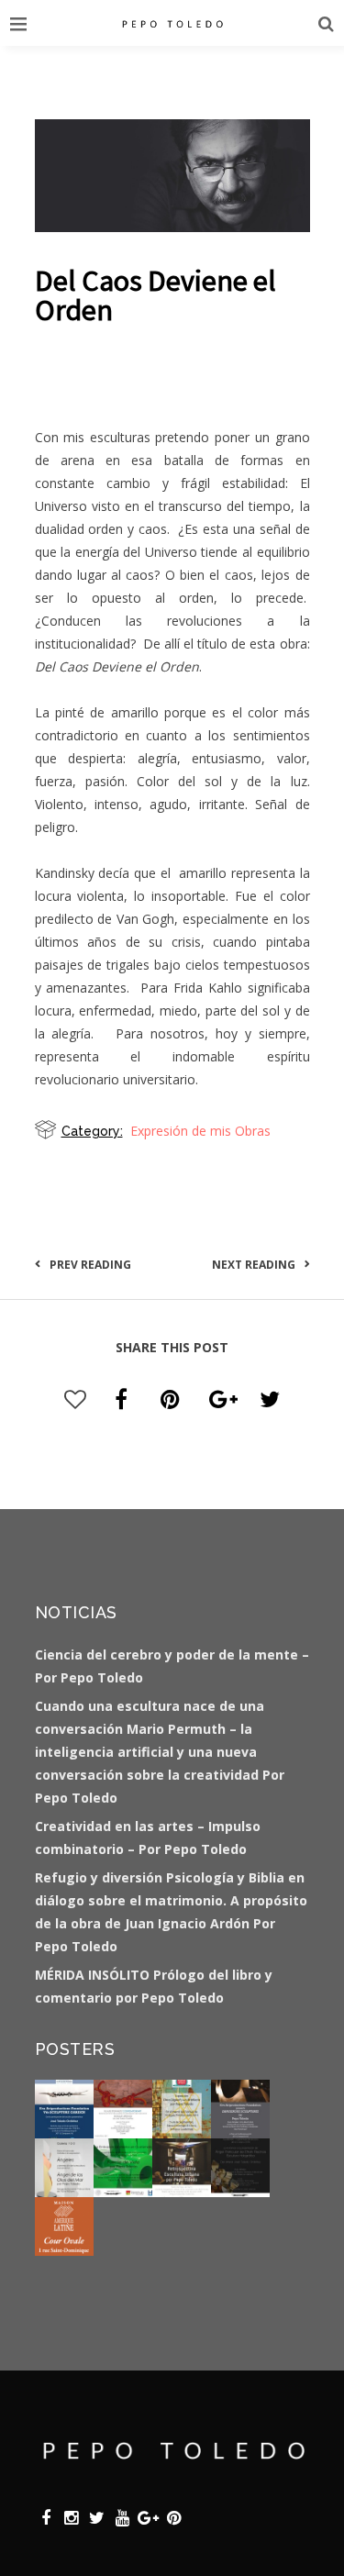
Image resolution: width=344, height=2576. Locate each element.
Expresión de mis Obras (200, 1131)
